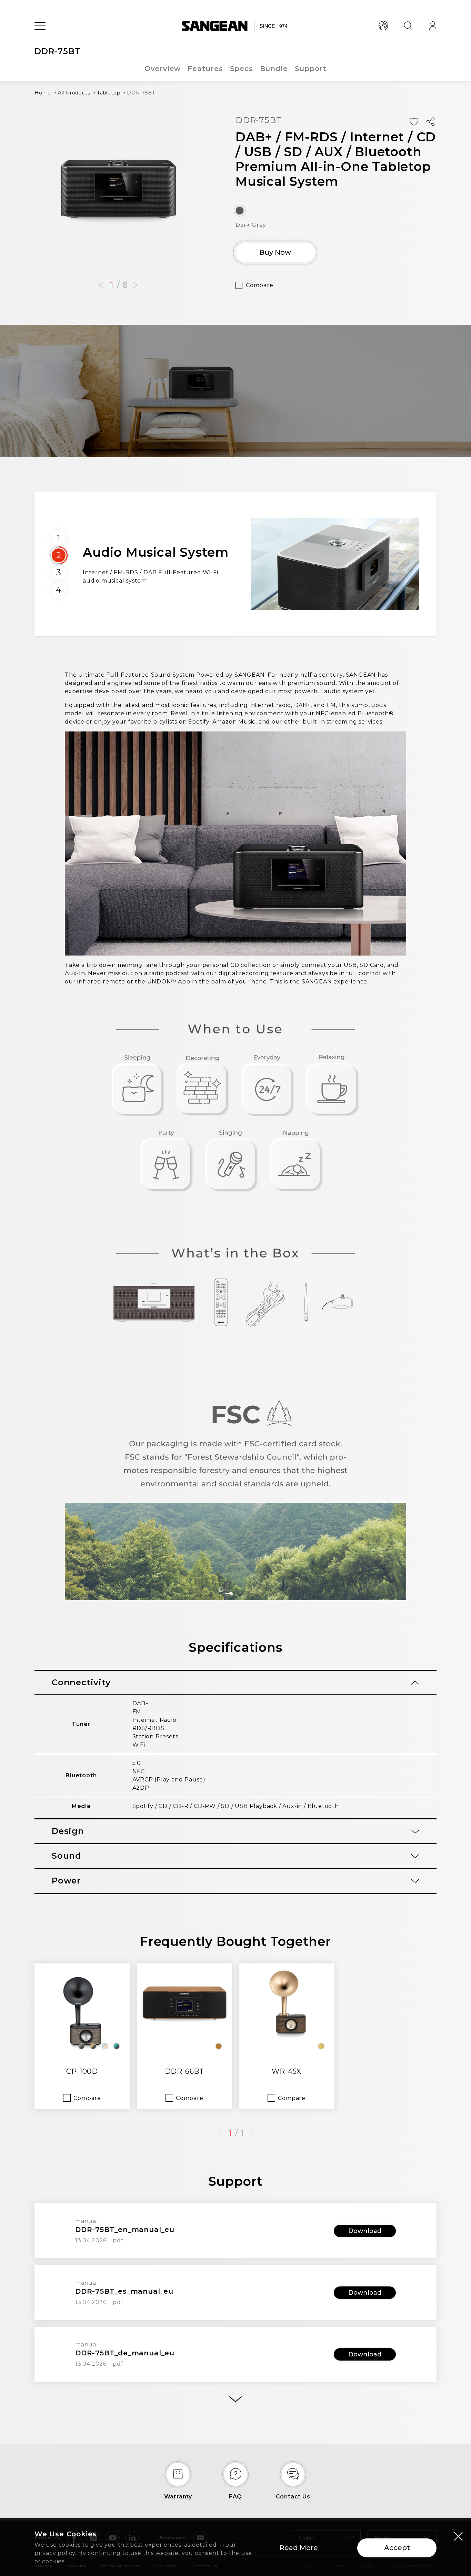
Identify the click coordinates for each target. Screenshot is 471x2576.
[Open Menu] (40, 26)
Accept (397, 2548)
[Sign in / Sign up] (433, 26)
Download (365, 2231)
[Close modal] (458, 2536)
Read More (299, 2548)
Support (311, 69)
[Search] (408, 26)
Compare (260, 285)
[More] (235, 2399)
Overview (163, 69)
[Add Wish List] (414, 122)
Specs (242, 69)
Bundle (274, 69)
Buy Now (275, 252)
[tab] (235, 1683)
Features (205, 69)
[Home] (236, 26)
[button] (101, 285)
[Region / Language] (383, 26)
